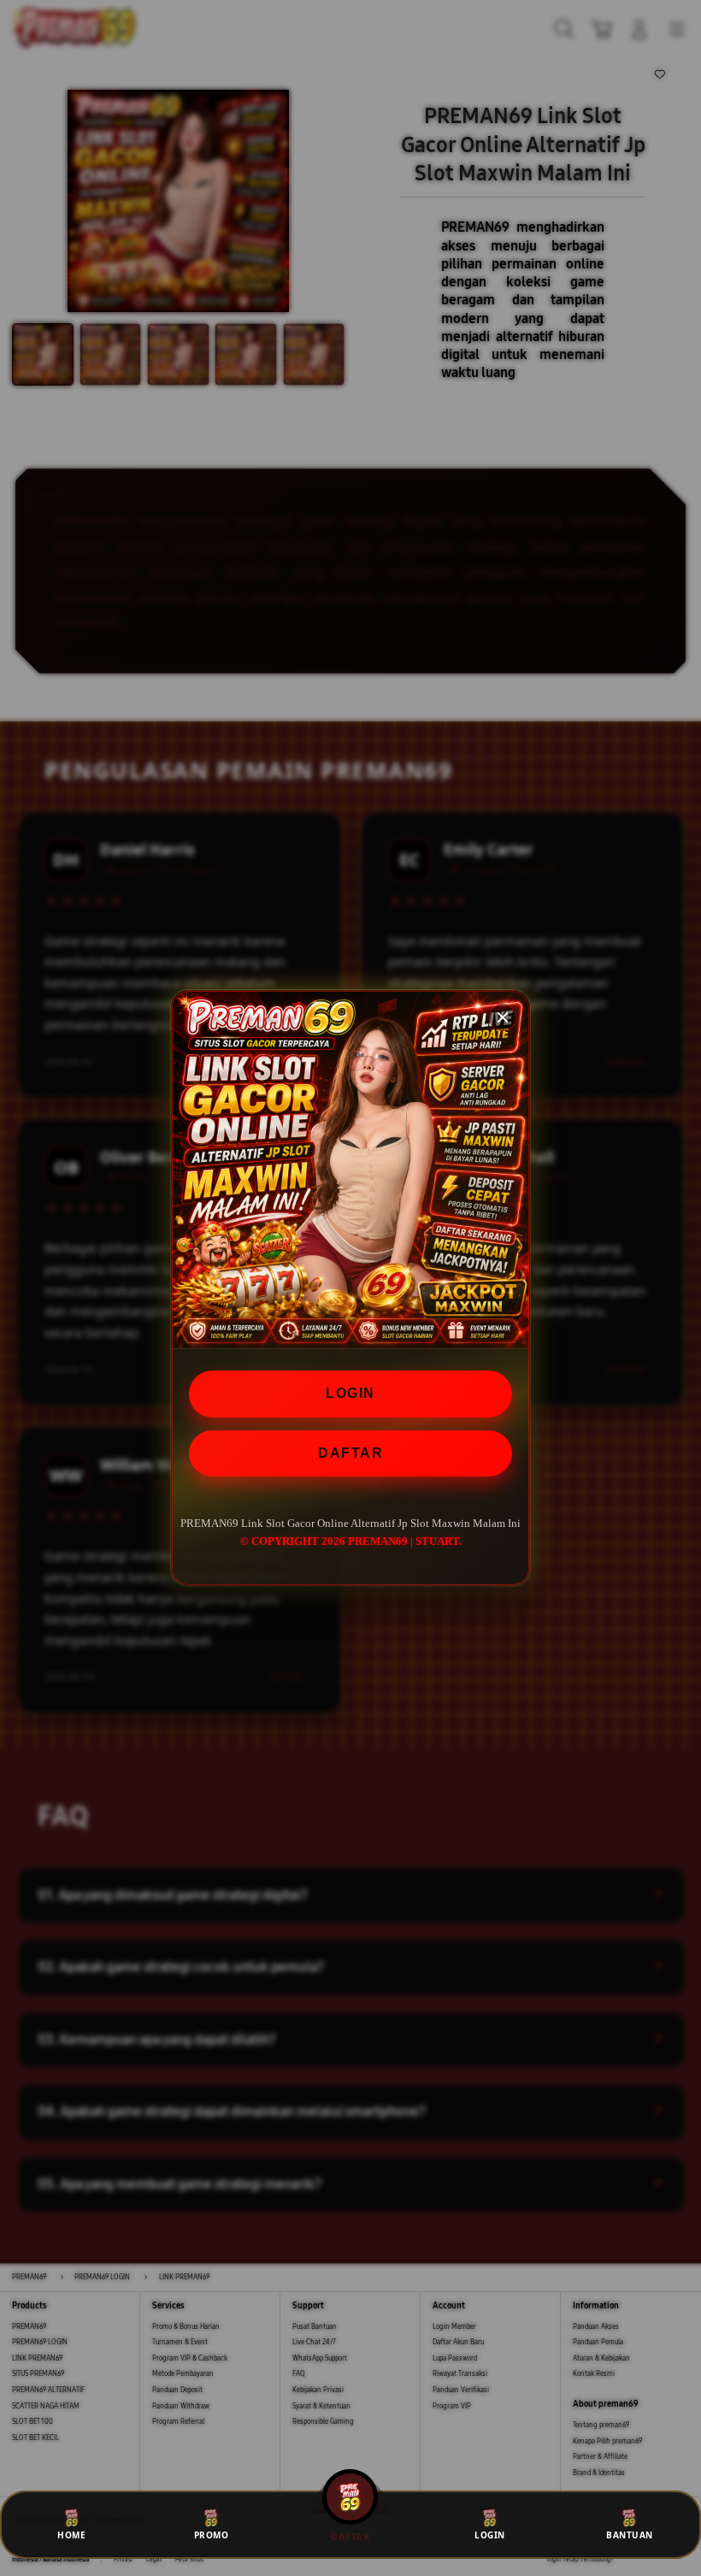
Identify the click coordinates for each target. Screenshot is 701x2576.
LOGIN (350, 1393)
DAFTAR (350, 1453)
